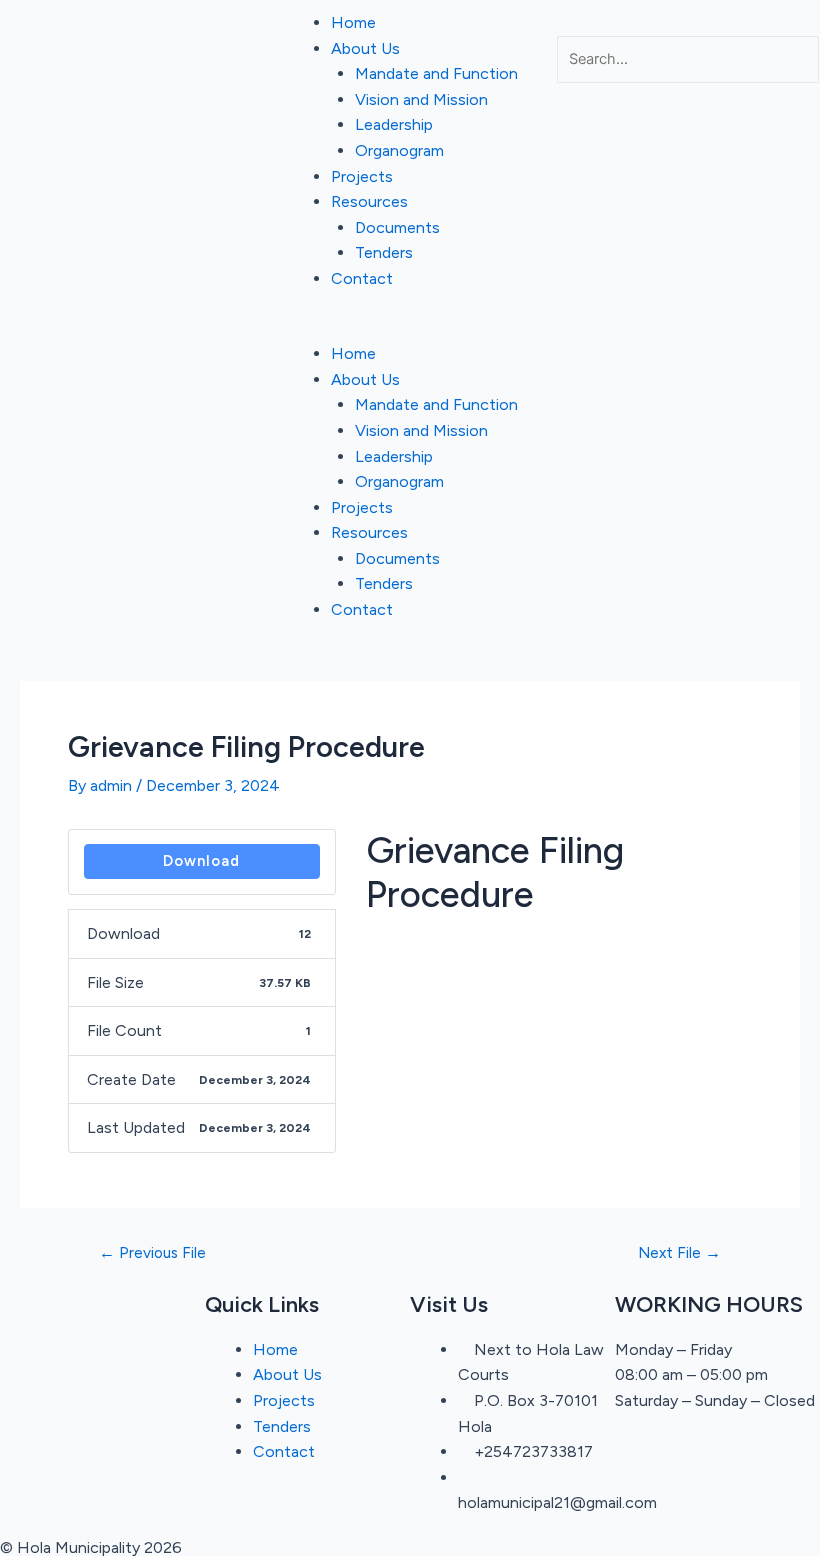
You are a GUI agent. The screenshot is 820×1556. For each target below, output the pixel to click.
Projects (362, 176)
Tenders (384, 252)
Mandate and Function (436, 73)
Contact (362, 278)
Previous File (152, 1253)
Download (201, 861)
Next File (679, 1253)
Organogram (399, 150)
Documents (397, 227)
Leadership (394, 124)
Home (353, 22)
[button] (409, 329)
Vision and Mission (421, 99)
